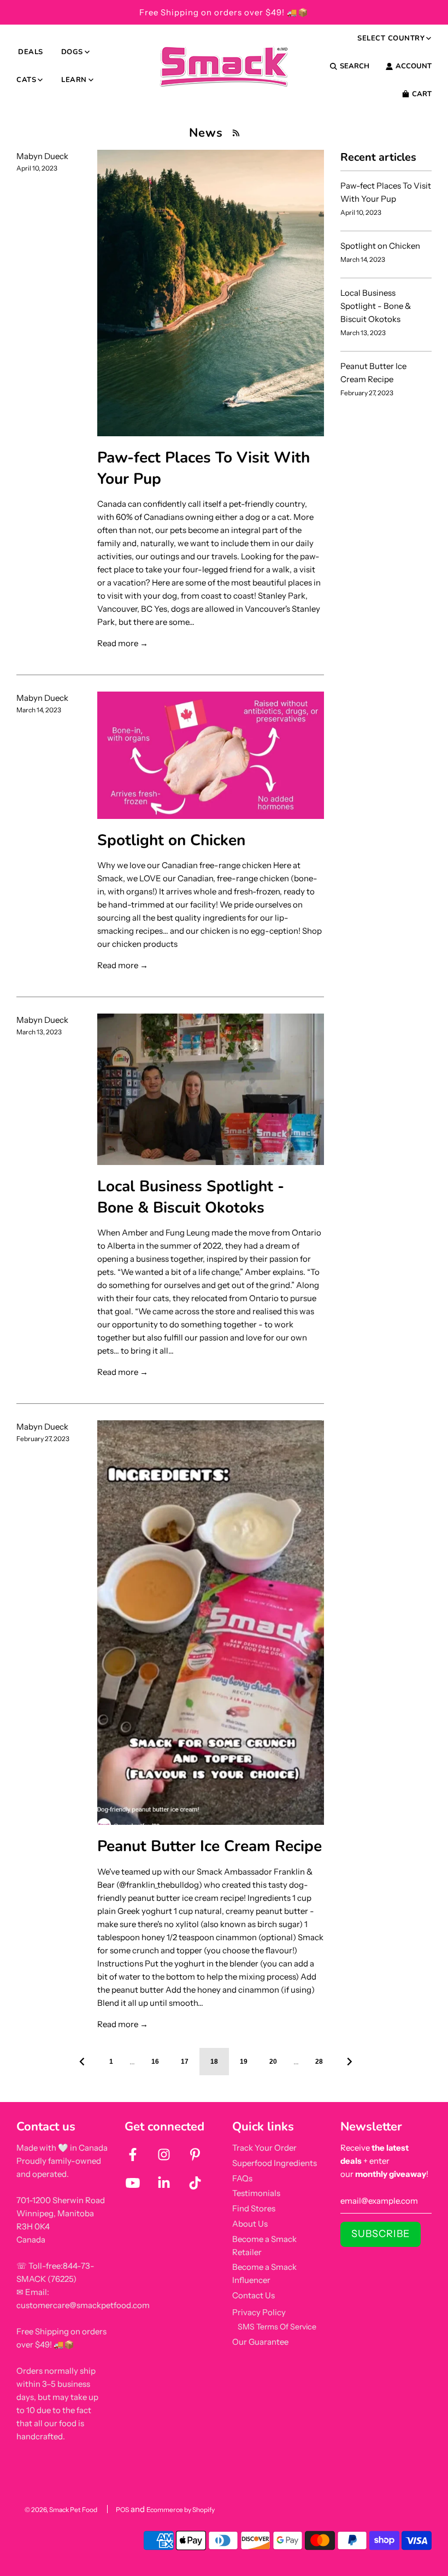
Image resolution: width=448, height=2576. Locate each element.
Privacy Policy (259, 2312)
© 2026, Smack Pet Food (61, 2510)
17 (185, 2062)
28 (319, 2062)
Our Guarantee (260, 2342)
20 (273, 2062)
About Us (250, 2224)
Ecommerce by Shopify (181, 2510)
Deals (31, 52)
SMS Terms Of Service (277, 2327)
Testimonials (256, 2193)
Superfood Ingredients (275, 2163)
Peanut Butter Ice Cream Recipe (210, 1846)
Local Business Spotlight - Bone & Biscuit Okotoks (191, 1197)
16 (155, 2062)
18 (214, 2062)
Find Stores (254, 2208)
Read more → (123, 643)
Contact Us (254, 2295)
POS (122, 2510)
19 (244, 2062)
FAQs (242, 2178)
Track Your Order (264, 2148)
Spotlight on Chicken (171, 840)
